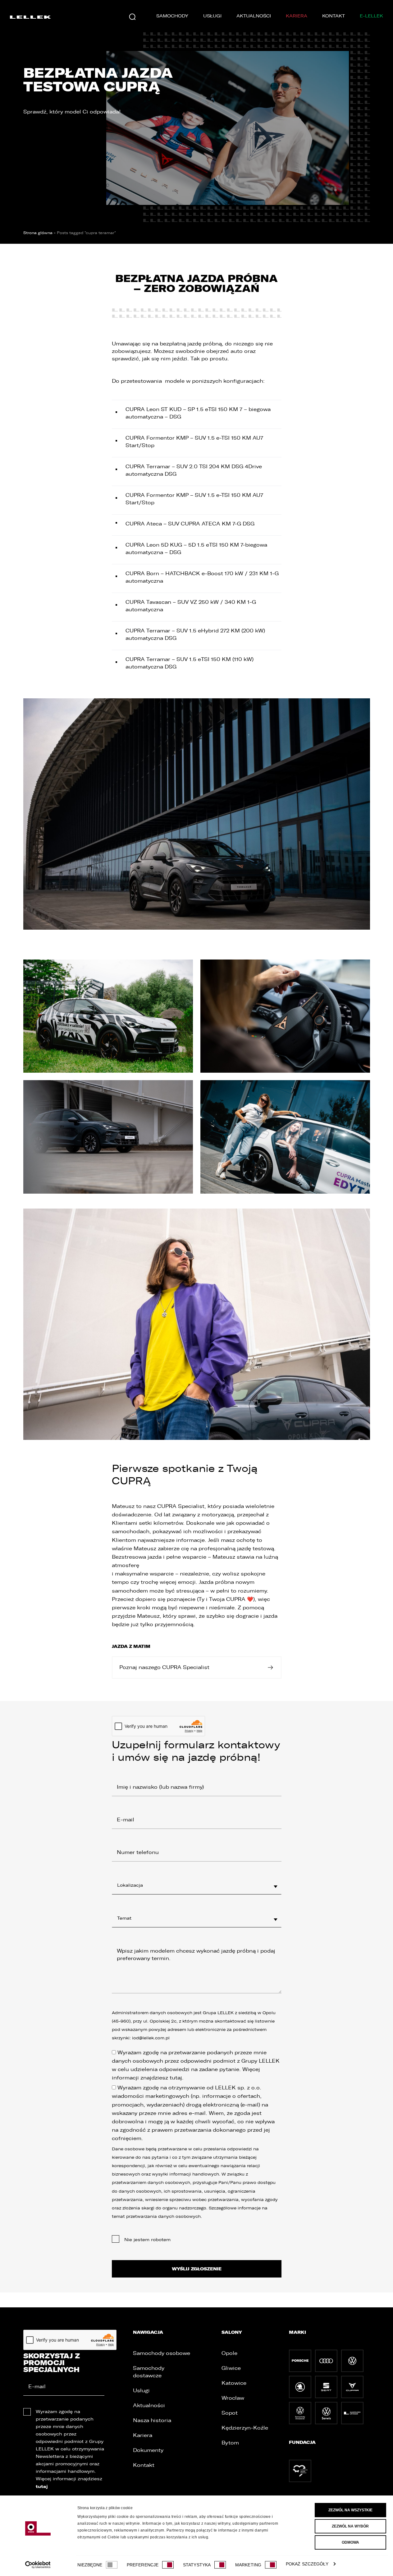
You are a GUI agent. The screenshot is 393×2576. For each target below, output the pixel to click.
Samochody (172, 16)
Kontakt (334, 16)
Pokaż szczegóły (307, 2564)
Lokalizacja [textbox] (130, 1885)
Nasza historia (152, 2420)
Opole (229, 2353)
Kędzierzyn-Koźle (245, 2428)
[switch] (168, 2565)
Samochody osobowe (162, 2353)
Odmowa (350, 2542)
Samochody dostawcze (149, 2372)
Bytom (230, 2443)
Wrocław (233, 2398)
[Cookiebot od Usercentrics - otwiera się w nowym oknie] (38, 2565)
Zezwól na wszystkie (350, 2510)
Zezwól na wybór (350, 2526)
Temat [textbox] (124, 1918)
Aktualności (254, 16)
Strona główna (38, 233)
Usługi (212, 16)
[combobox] (197, 1885)
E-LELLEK (371, 16)
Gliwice (231, 2368)
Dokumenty (148, 2450)
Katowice (234, 2383)
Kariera (297, 16)
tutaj (176, 2078)
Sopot (230, 2413)
